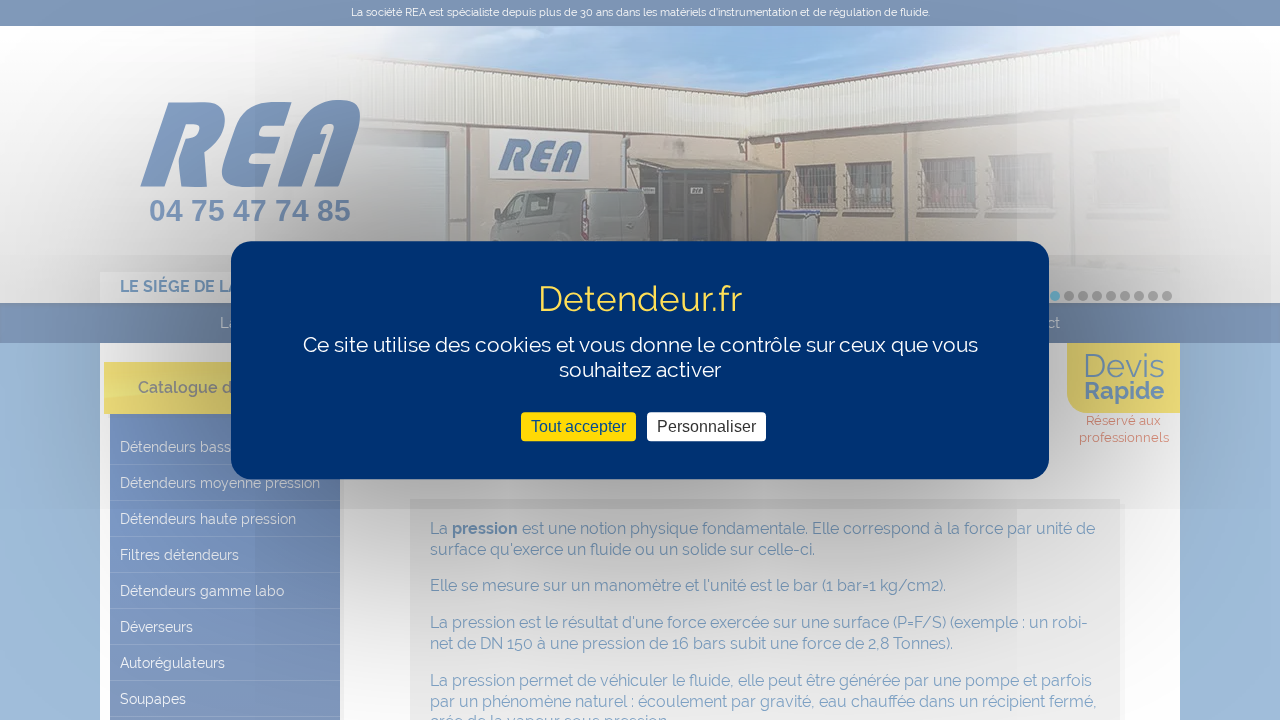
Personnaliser (706, 426)
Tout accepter (578, 426)
